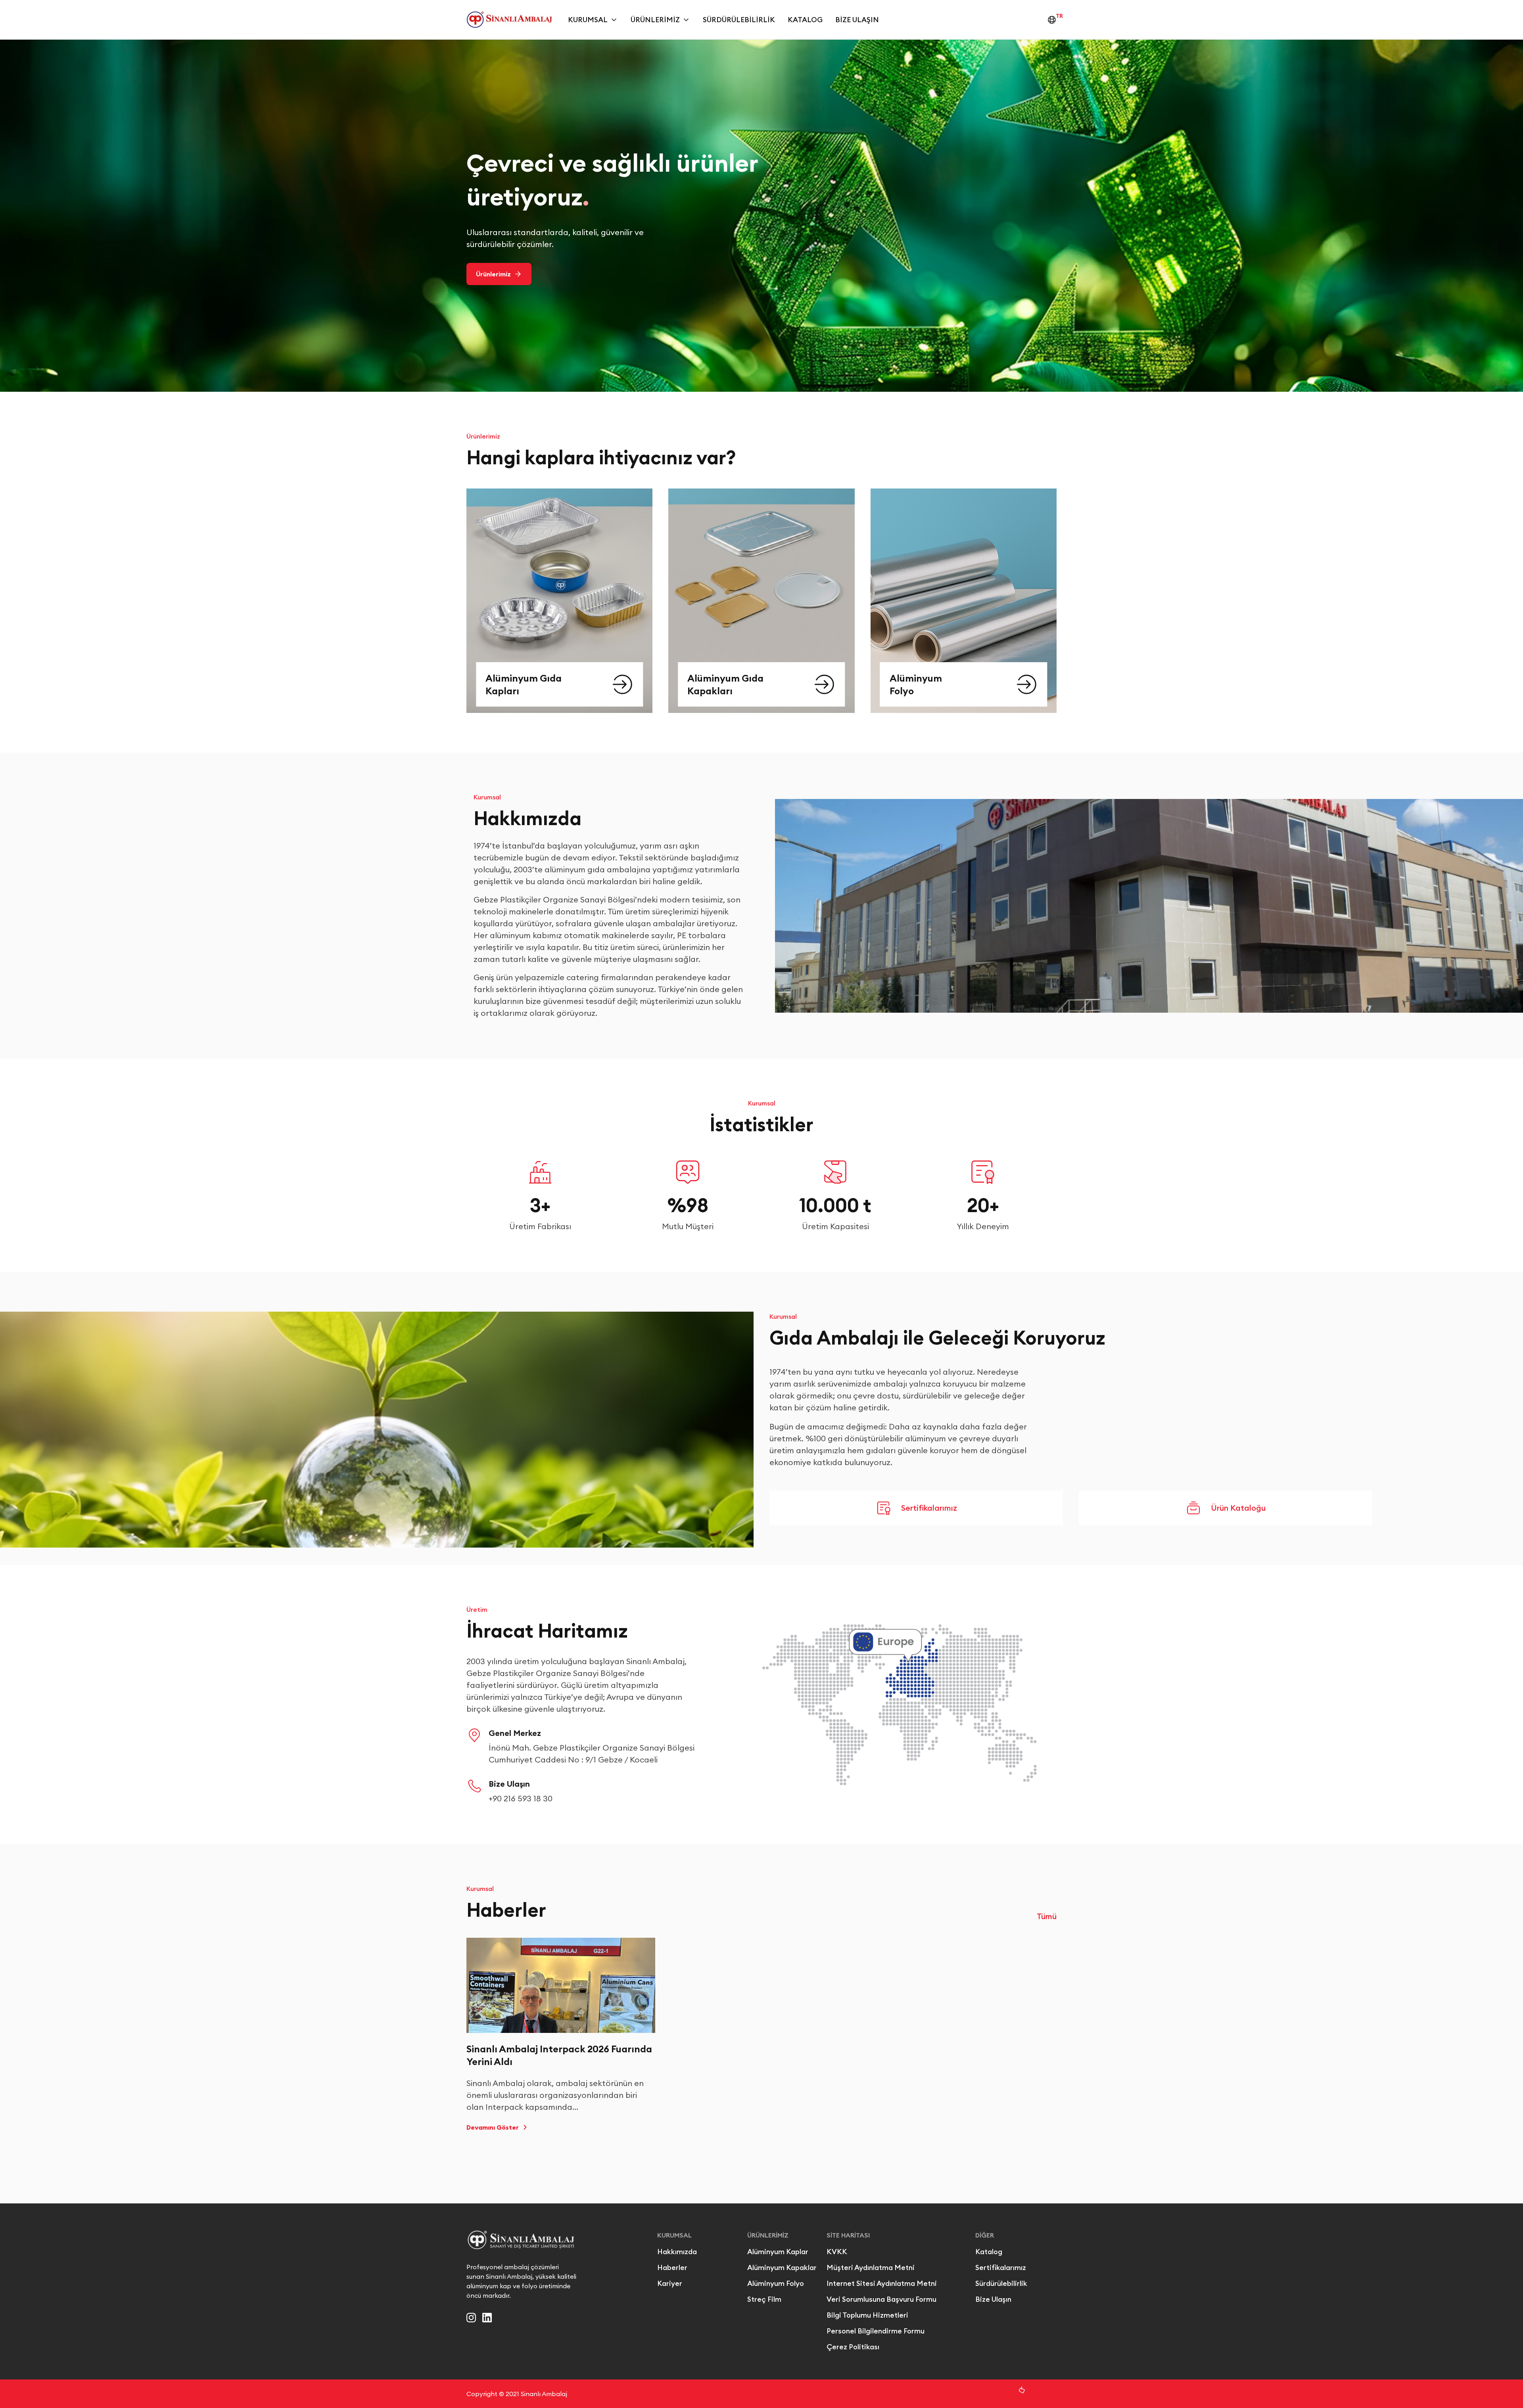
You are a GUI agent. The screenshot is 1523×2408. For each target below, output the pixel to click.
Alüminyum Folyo (776, 2283)
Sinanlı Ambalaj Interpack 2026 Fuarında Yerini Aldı (559, 2055)
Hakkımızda (677, 2252)
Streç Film (764, 2299)
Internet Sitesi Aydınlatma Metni (882, 2283)
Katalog (805, 20)
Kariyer (670, 2283)
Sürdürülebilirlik (739, 20)
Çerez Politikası (853, 2347)
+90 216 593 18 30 (521, 1798)
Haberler (672, 2267)
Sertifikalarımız (1001, 2267)
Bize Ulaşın (857, 20)
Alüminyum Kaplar (778, 2252)
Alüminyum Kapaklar (782, 2267)
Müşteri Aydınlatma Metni (871, 2267)
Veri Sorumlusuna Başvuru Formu (881, 2299)
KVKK (837, 2252)
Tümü (1047, 1916)
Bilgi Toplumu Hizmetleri (867, 2315)
